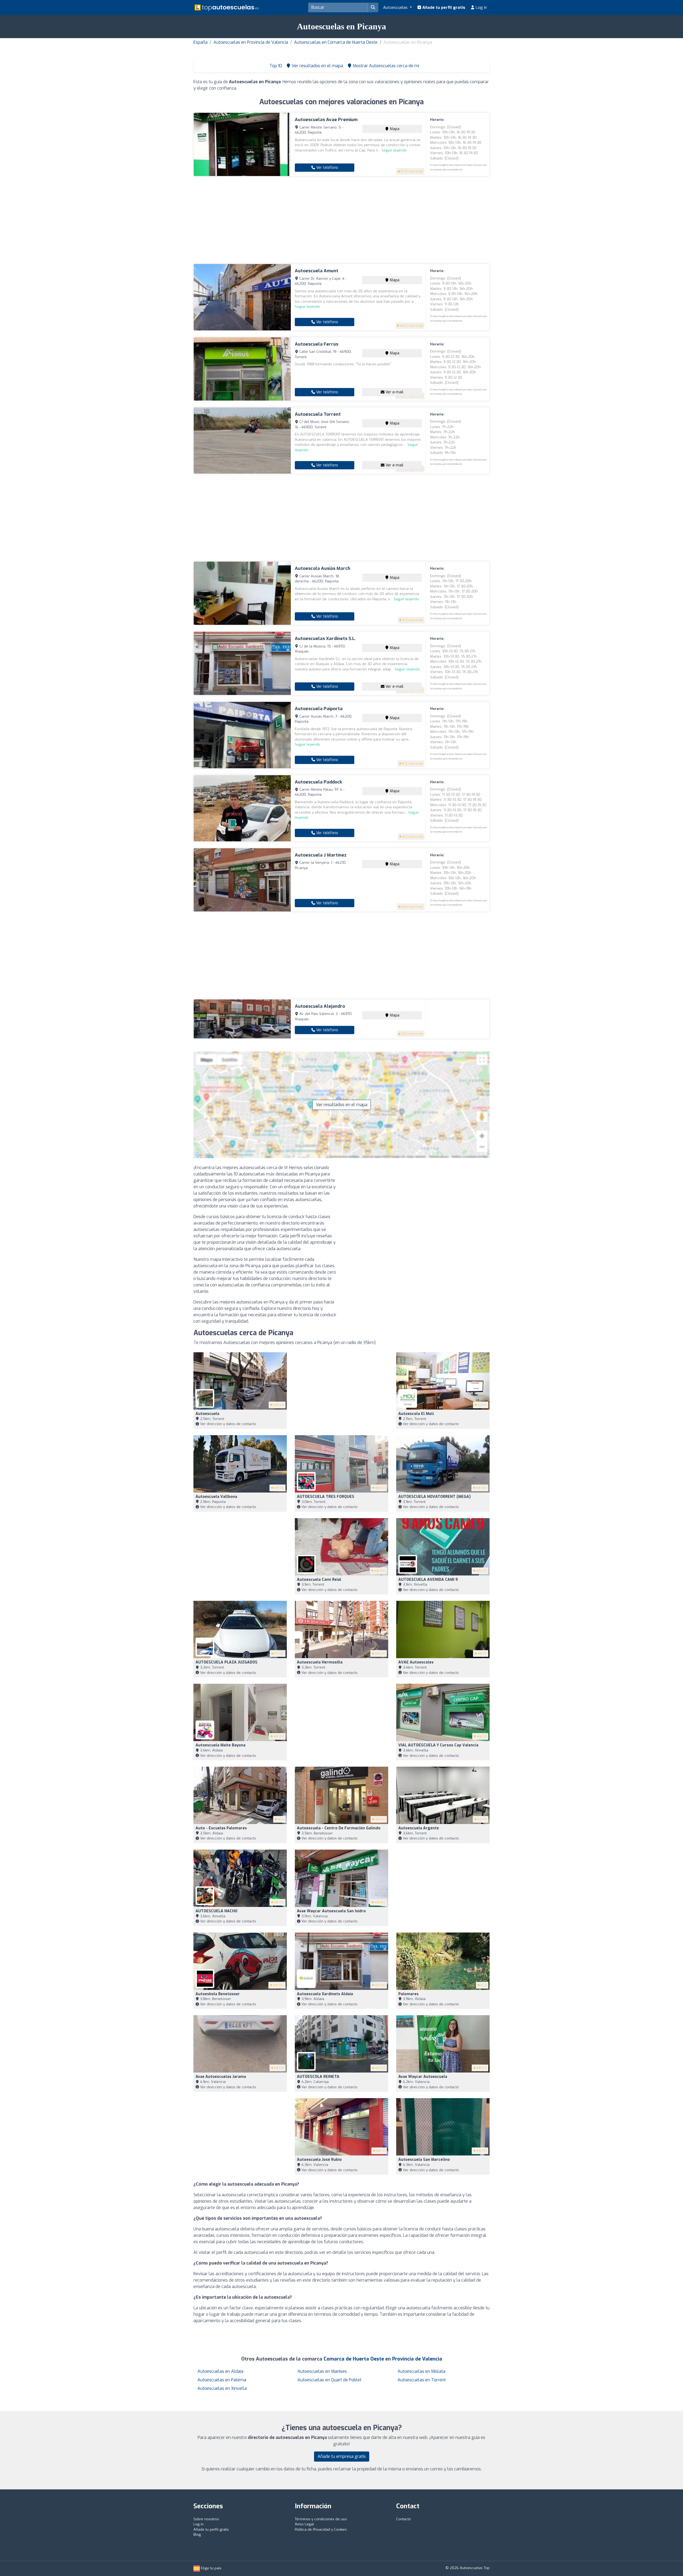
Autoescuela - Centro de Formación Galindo (339, 1828)
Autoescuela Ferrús (317, 344)
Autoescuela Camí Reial (319, 1580)
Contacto (404, 2519)
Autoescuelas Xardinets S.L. (325, 639)
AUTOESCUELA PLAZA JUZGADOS (227, 1662)
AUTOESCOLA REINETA (318, 2077)
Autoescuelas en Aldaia (220, 2371)
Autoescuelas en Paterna (222, 2380)
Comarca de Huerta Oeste (354, 2359)
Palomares (408, 1994)
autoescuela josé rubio (319, 2160)
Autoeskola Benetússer (218, 1994)
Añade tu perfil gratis (443, 7)
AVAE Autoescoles (416, 1662)
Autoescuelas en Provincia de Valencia (251, 42)
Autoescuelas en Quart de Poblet (329, 2380)
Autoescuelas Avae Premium (326, 120)
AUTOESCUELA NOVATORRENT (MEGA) (434, 1497)
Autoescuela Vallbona (216, 1497)
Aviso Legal (304, 2524)
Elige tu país (211, 2568)
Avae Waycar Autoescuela (423, 2077)
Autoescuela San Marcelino (424, 2160)
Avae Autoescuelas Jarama (221, 2077)
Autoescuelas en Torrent (422, 2380)
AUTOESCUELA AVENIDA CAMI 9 (428, 1580)
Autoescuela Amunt (317, 271)
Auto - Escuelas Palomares (221, 1828)
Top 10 (275, 66)
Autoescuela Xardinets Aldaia (325, 1994)
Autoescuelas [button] (396, 7)
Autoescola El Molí (416, 1414)
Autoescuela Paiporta (319, 709)
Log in (481, 7)
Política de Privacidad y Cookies (321, 2529)
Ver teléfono (327, 168)
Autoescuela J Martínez (321, 855)
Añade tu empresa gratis (342, 2456)
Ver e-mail (394, 392)
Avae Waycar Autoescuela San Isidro (331, 1911)
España (200, 42)
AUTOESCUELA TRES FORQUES (326, 1497)
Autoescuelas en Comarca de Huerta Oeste (336, 42)
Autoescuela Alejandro (320, 1006)
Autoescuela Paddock (318, 782)
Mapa (394, 129)
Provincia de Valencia (417, 2359)
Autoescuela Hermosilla (320, 1662)
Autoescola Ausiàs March (323, 568)
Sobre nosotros (206, 2519)
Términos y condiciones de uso (321, 2519)
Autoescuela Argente (419, 1828)
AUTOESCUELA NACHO (217, 1911)
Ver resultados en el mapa (342, 1105)
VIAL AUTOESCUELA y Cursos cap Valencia (438, 1745)
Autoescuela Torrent (318, 414)
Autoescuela (207, 1414)
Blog (197, 2535)
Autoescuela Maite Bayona (221, 1745)
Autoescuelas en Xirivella (222, 2388)
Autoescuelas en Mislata (421, 2371)
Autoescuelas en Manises (322, 2371)
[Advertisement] (341, 220)
